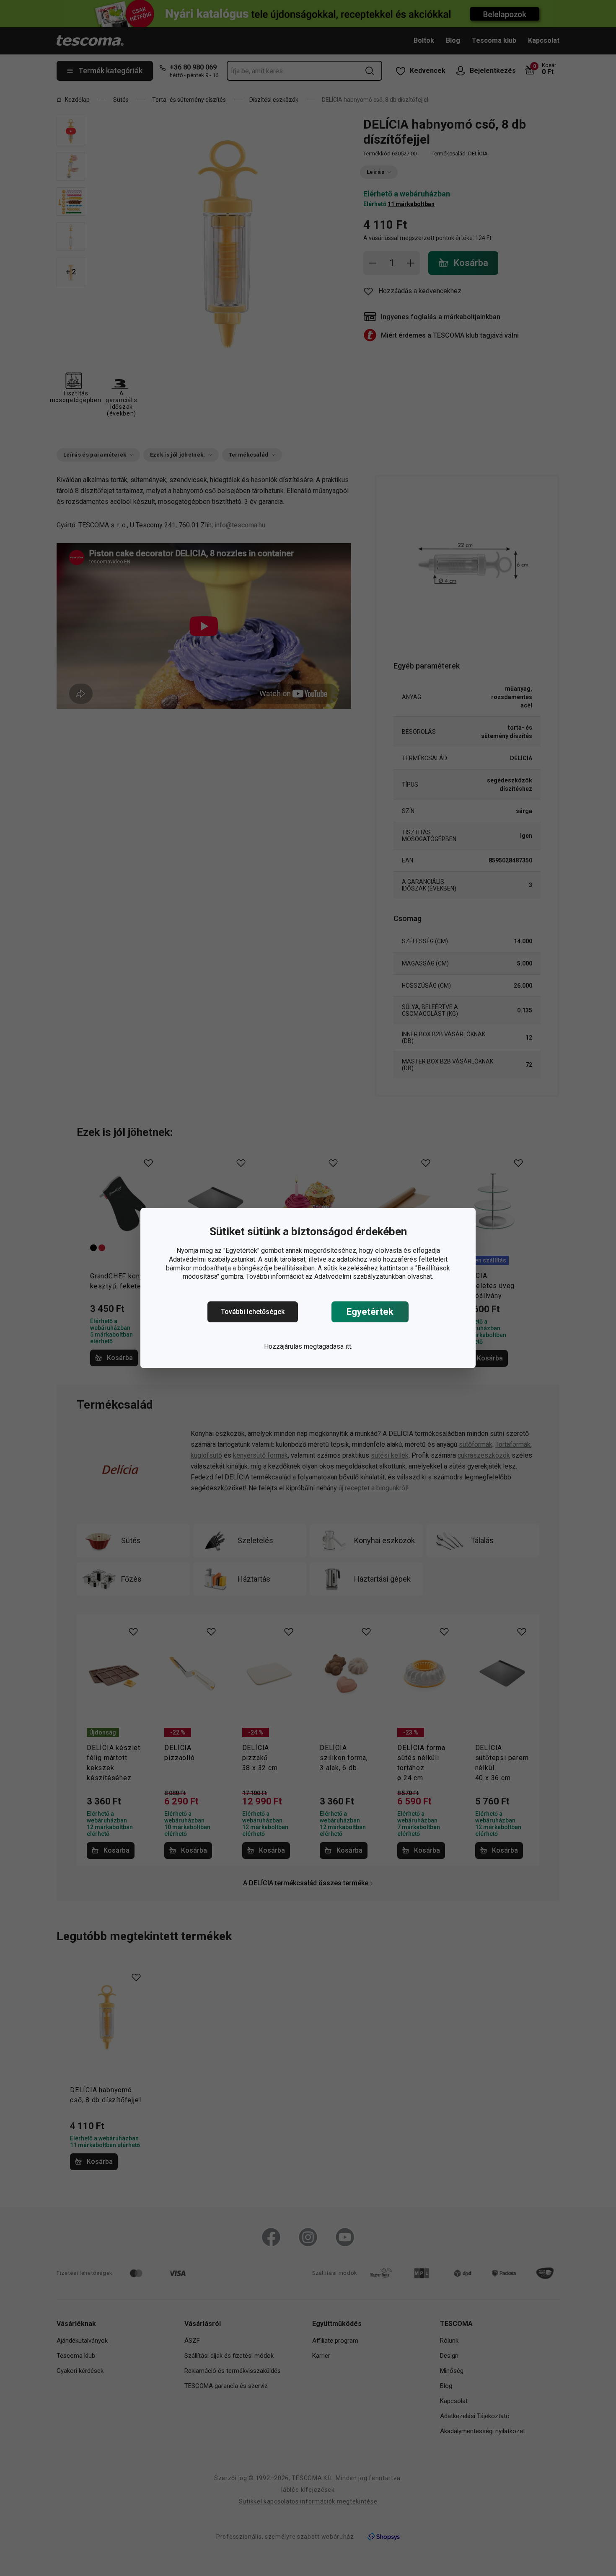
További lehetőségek (253, 1312)
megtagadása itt (327, 1346)
